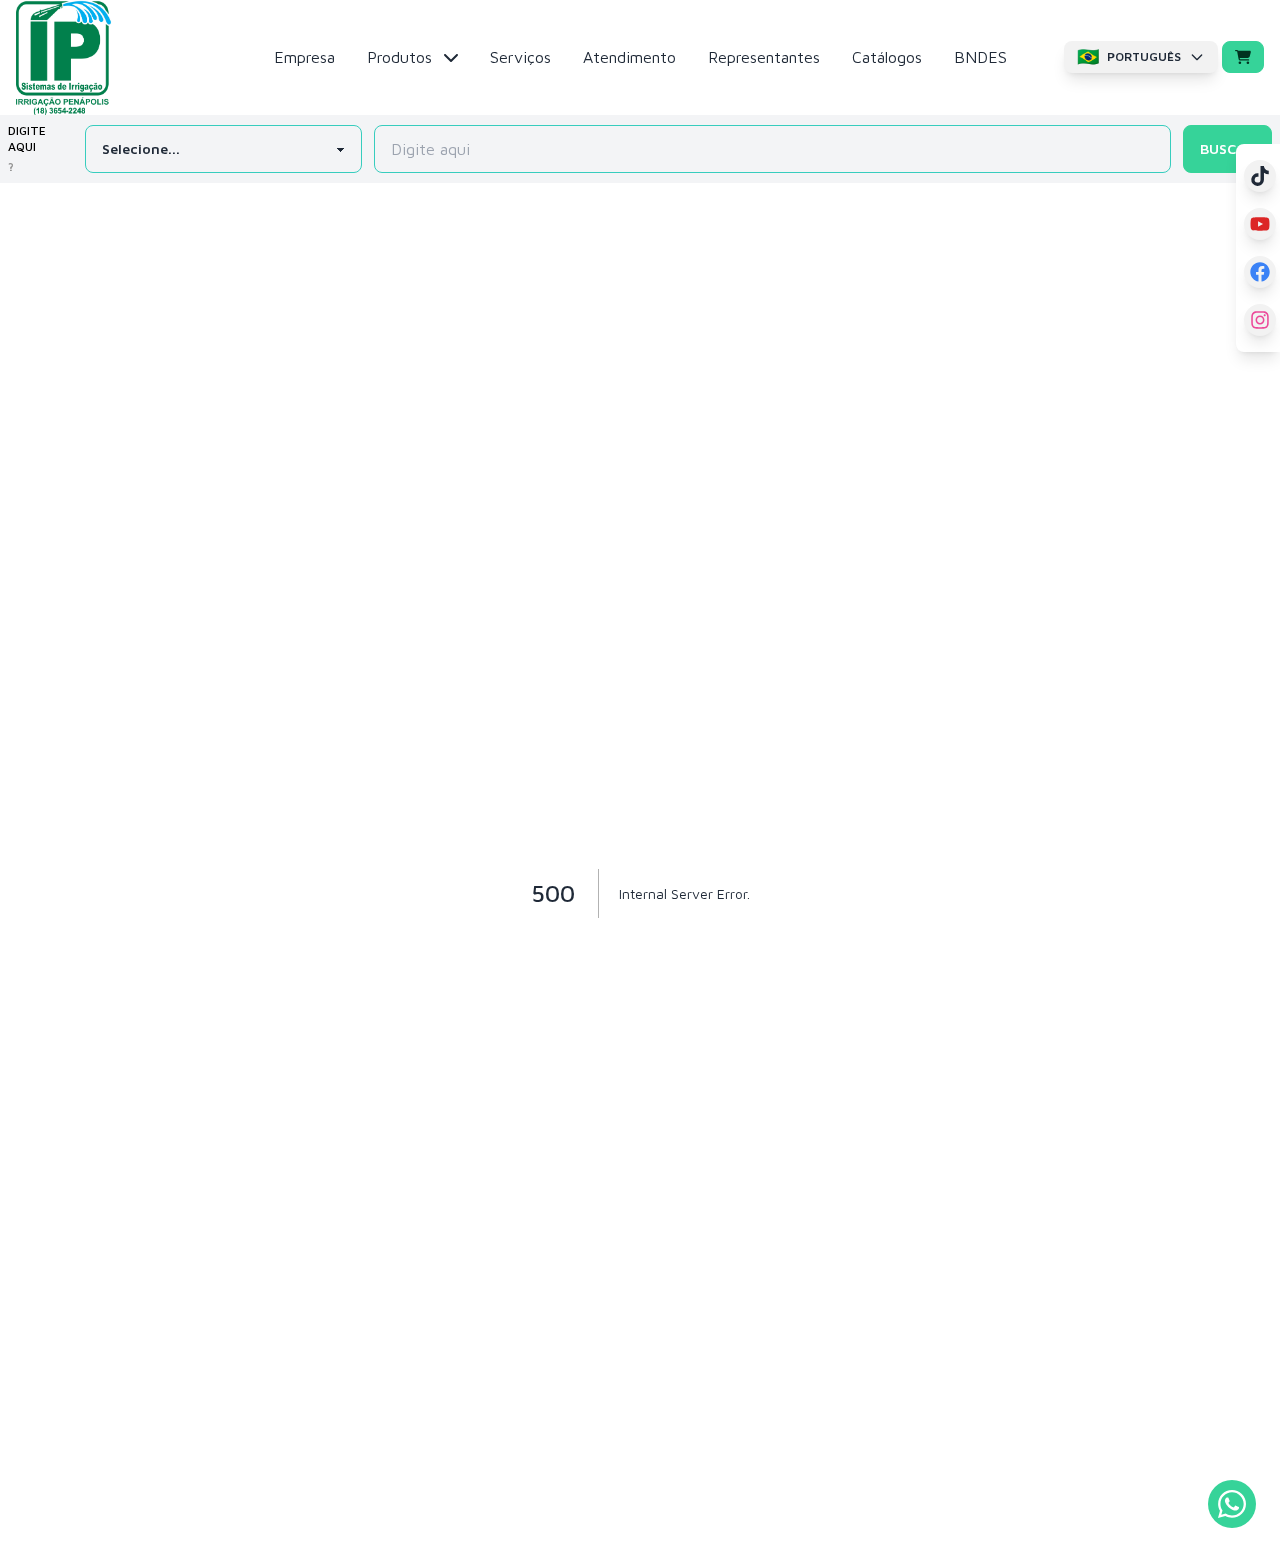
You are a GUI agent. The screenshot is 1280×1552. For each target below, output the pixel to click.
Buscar (1227, 148)
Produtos (399, 57)
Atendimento (629, 57)
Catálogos (887, 57)
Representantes (764, 57)
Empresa (304, 57)
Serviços (520, 57)
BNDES (980, 57)
